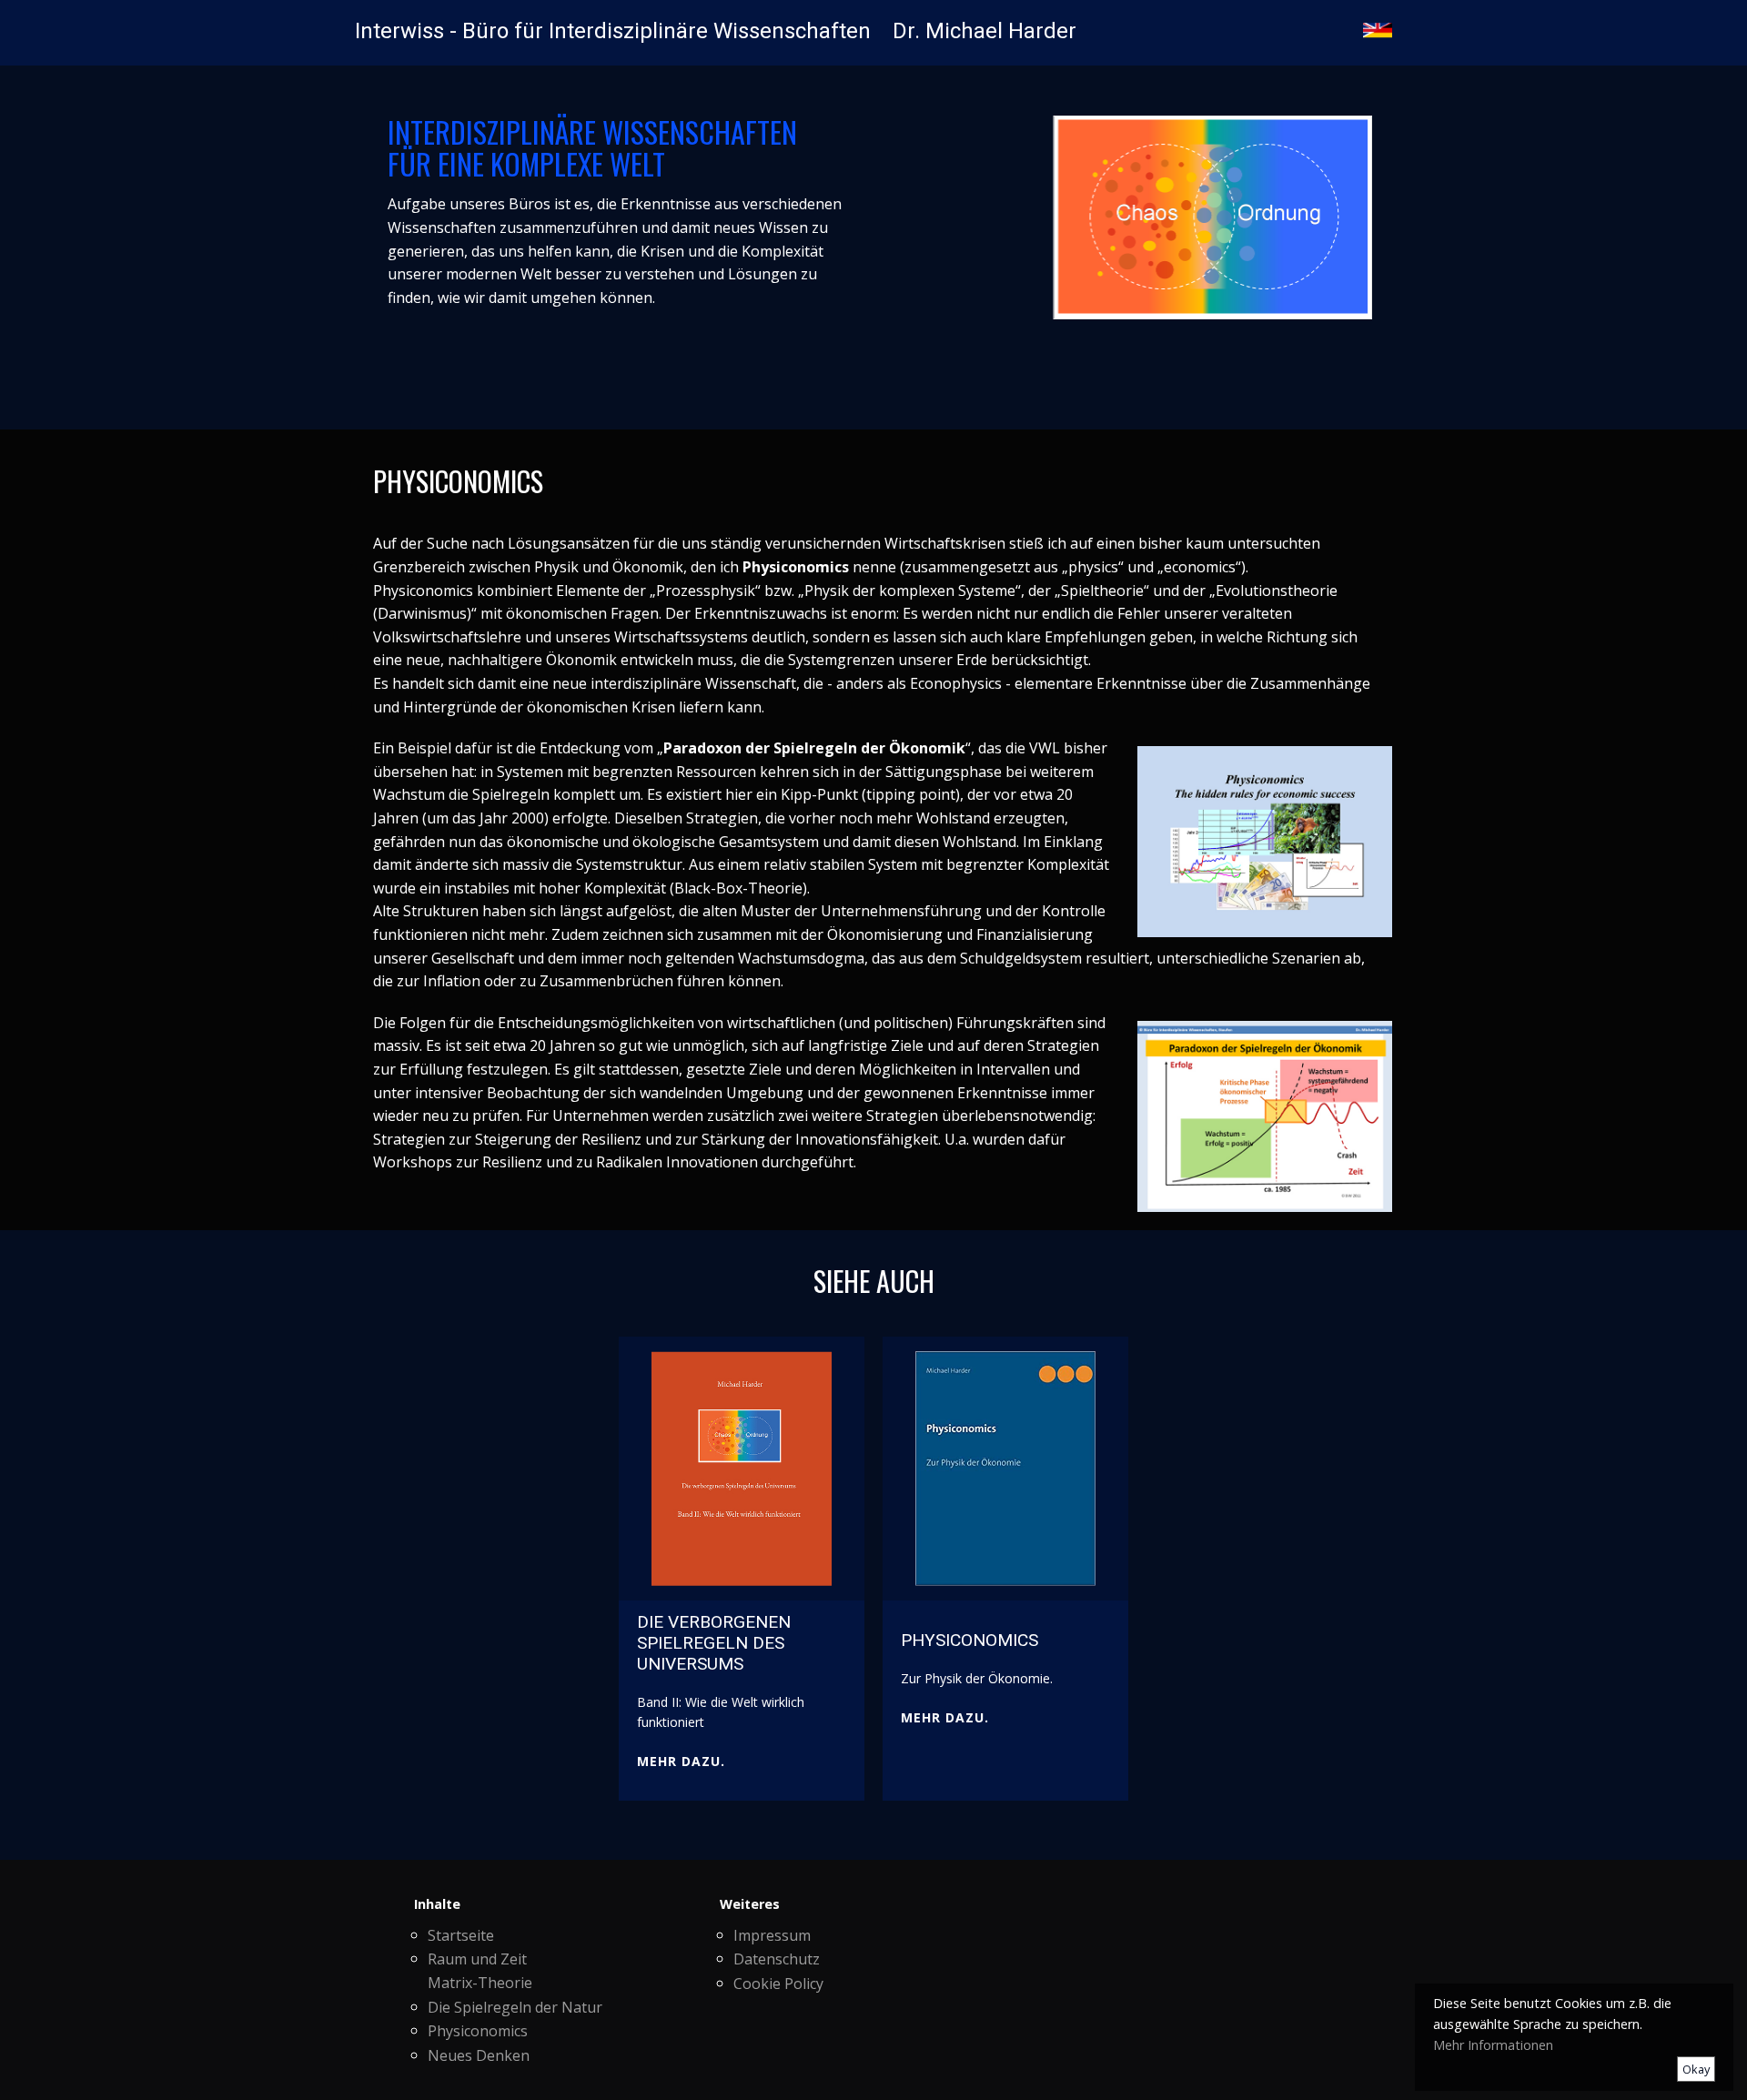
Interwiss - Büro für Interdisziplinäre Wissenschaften (613, 31)
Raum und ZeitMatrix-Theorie (480, 1971)
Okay (1696, 2069)
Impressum (772, 1935)
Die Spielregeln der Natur (515, 2007)
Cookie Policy (778, 1984)
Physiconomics (478, 2031)
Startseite (461, 1935)
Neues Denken (479, 2055)
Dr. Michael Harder (985, 31)
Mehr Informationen (1493, 2045)
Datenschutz (777, 1959)
